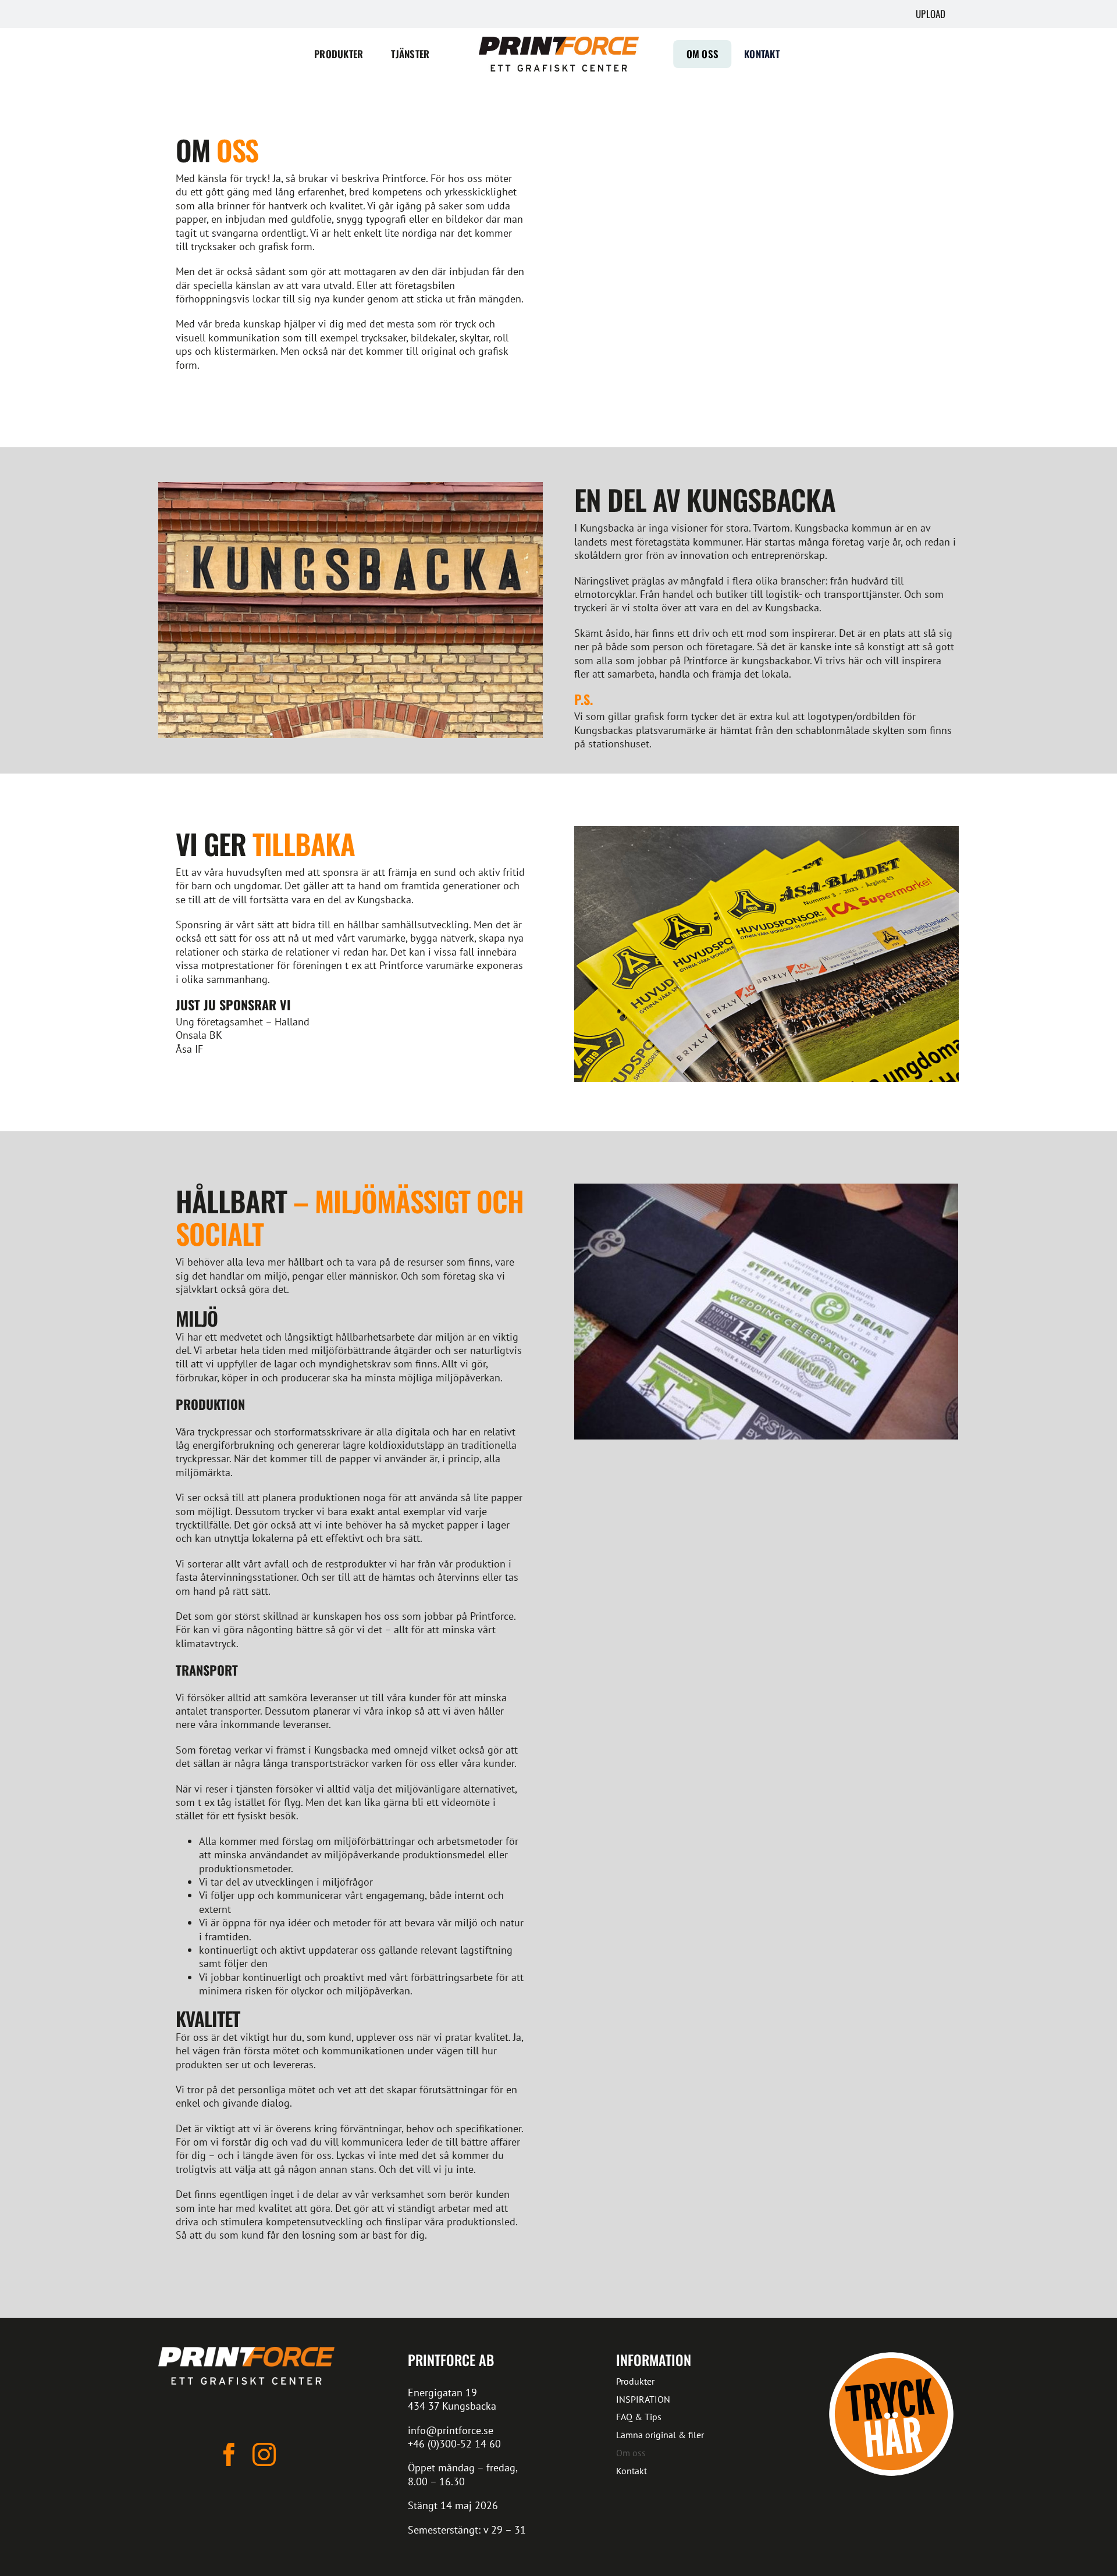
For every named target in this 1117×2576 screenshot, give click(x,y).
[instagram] (264, 2454)
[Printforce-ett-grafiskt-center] (246, 2352)
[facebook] (229, 2454)
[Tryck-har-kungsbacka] (891, 2352)
